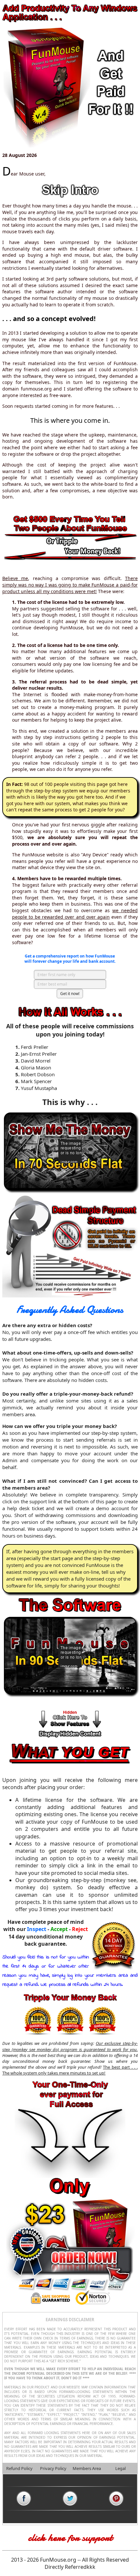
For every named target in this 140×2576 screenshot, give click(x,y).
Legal (120, 2468)
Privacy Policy (53, 2468)
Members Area (87, 2468)
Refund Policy (19, 2468)
